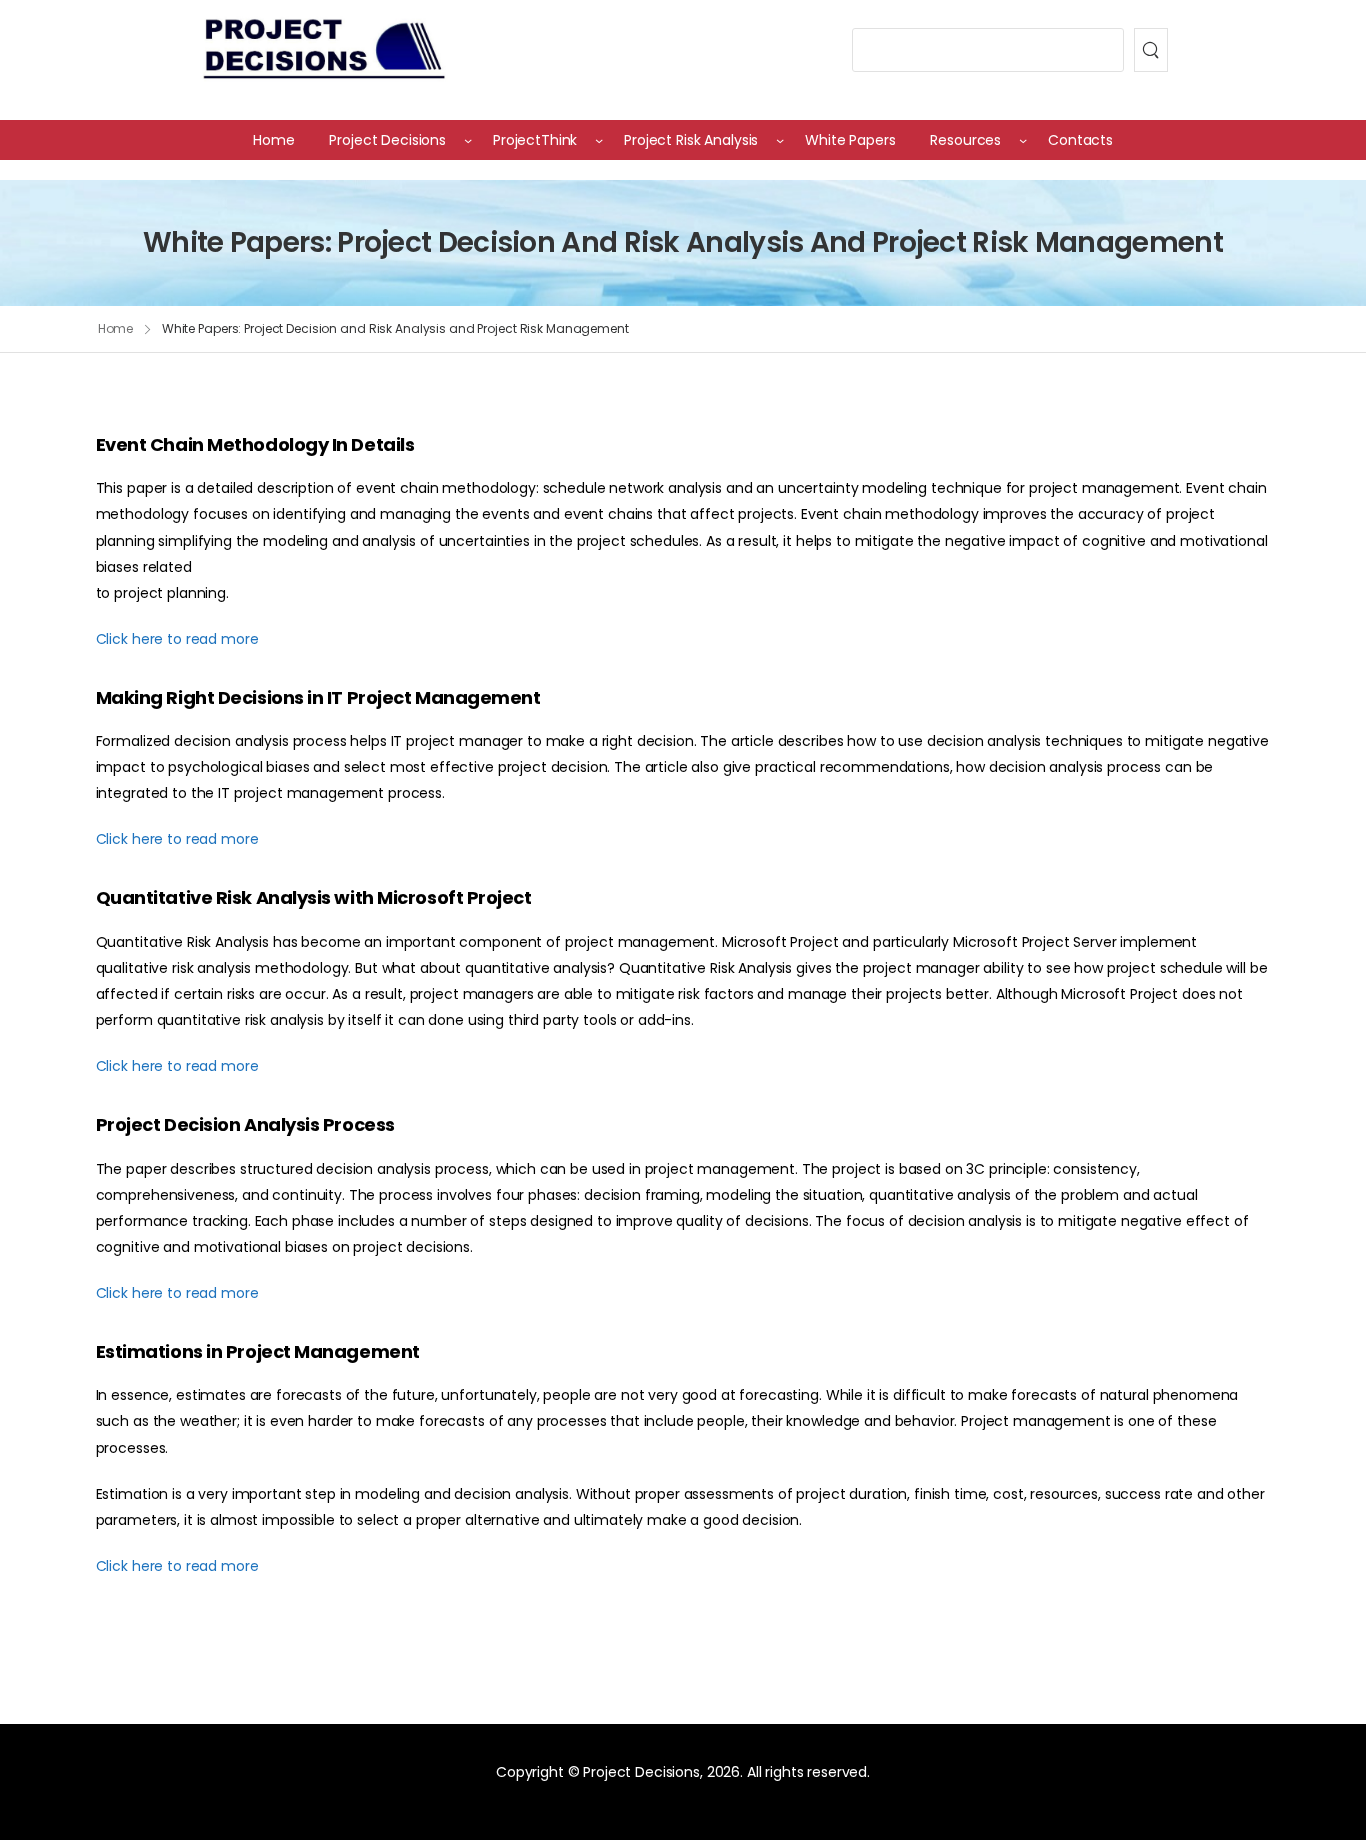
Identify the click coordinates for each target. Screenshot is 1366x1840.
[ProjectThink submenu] (599, 140)
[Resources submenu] (1023, 140)
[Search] (1151, 50)
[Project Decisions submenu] (468, 140)
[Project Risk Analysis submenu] (780, 140)
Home (116, 328)
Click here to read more (177, 639)
